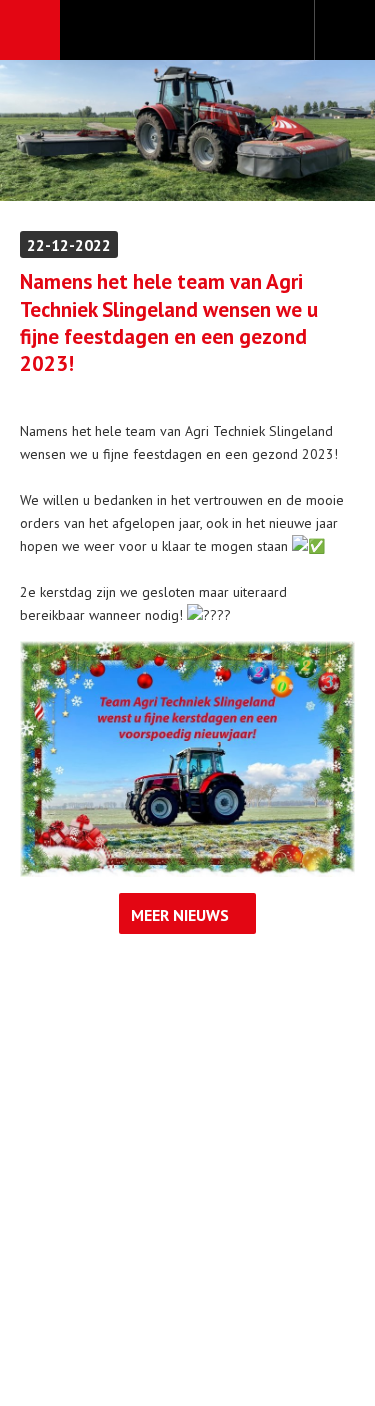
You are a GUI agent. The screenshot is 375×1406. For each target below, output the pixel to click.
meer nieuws (180, 915)
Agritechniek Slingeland (187, 31)
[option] (187, 130)
